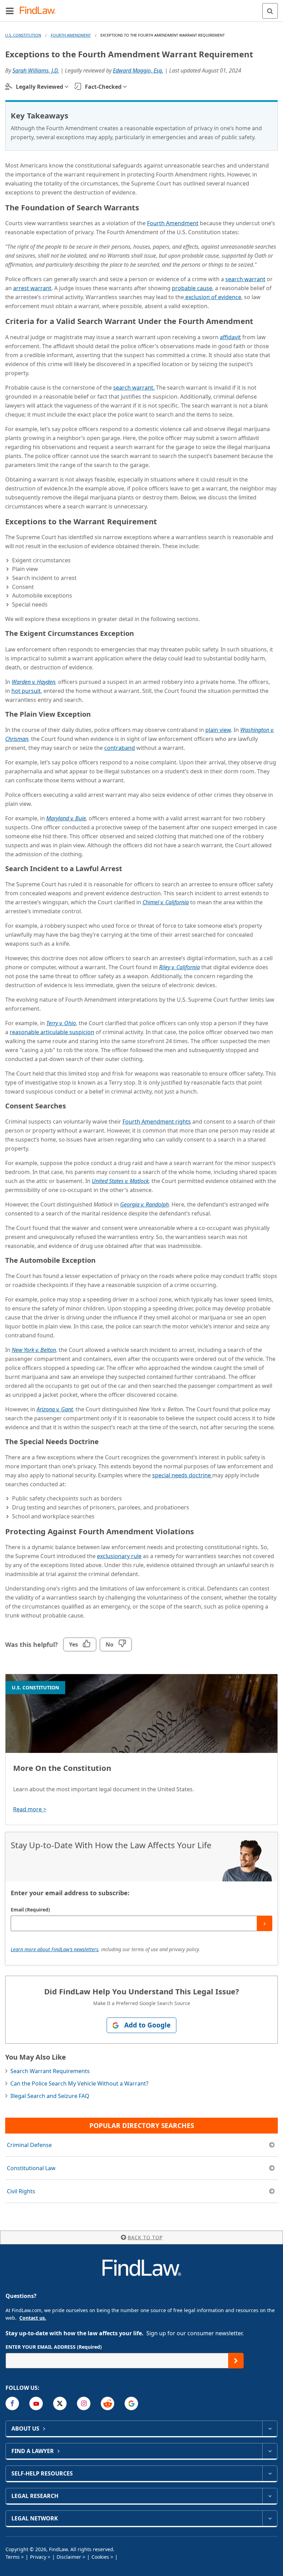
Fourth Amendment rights (157, 1122)
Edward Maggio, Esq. (138, 70)
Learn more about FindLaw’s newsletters (55, 1949)
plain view (218, 730)
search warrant (245, 279)
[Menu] (10, 11)
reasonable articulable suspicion (52, 1032)
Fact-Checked (103, 87)
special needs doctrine (182, 1475)
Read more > (30, 1809)
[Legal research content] (270, 2496)
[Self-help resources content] (270, 2473)
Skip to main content (142, 8)
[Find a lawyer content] (270, 2451)
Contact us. (33, 2318)
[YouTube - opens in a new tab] (36, 2403)
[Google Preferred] (131, 2403)
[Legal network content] (270, 2518)
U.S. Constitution (23, 35)
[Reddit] (108, 2403)
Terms (13, 2557)
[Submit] (265, 1923)
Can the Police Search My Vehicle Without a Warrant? (79, 2083)
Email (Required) (30, 1910)
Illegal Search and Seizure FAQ (50, 2096)
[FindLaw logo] (40, 11)
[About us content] (270, 2429)
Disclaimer (69, 2557)
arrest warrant (32, 288)
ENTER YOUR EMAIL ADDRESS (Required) (54, 2347)
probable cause (192, 288)
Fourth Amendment (71, 35)
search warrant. (134, 388)
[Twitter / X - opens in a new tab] (60, 2403)
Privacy (38, 2557)
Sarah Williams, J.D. (36, 70)
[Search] (270, 11)
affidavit (230, 337)
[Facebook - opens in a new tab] (12, 2403)
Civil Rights (21, 2191)
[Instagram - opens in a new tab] (84, 2403)
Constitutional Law (31, 2168)
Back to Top (145, 2237)
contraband (120, 748)
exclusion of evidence (213, 297)
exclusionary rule (119, 1556)
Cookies (100, 2557)
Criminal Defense (29, 2145)
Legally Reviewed (40, 87)
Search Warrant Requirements (50, 2071)
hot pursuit (26, 691)
